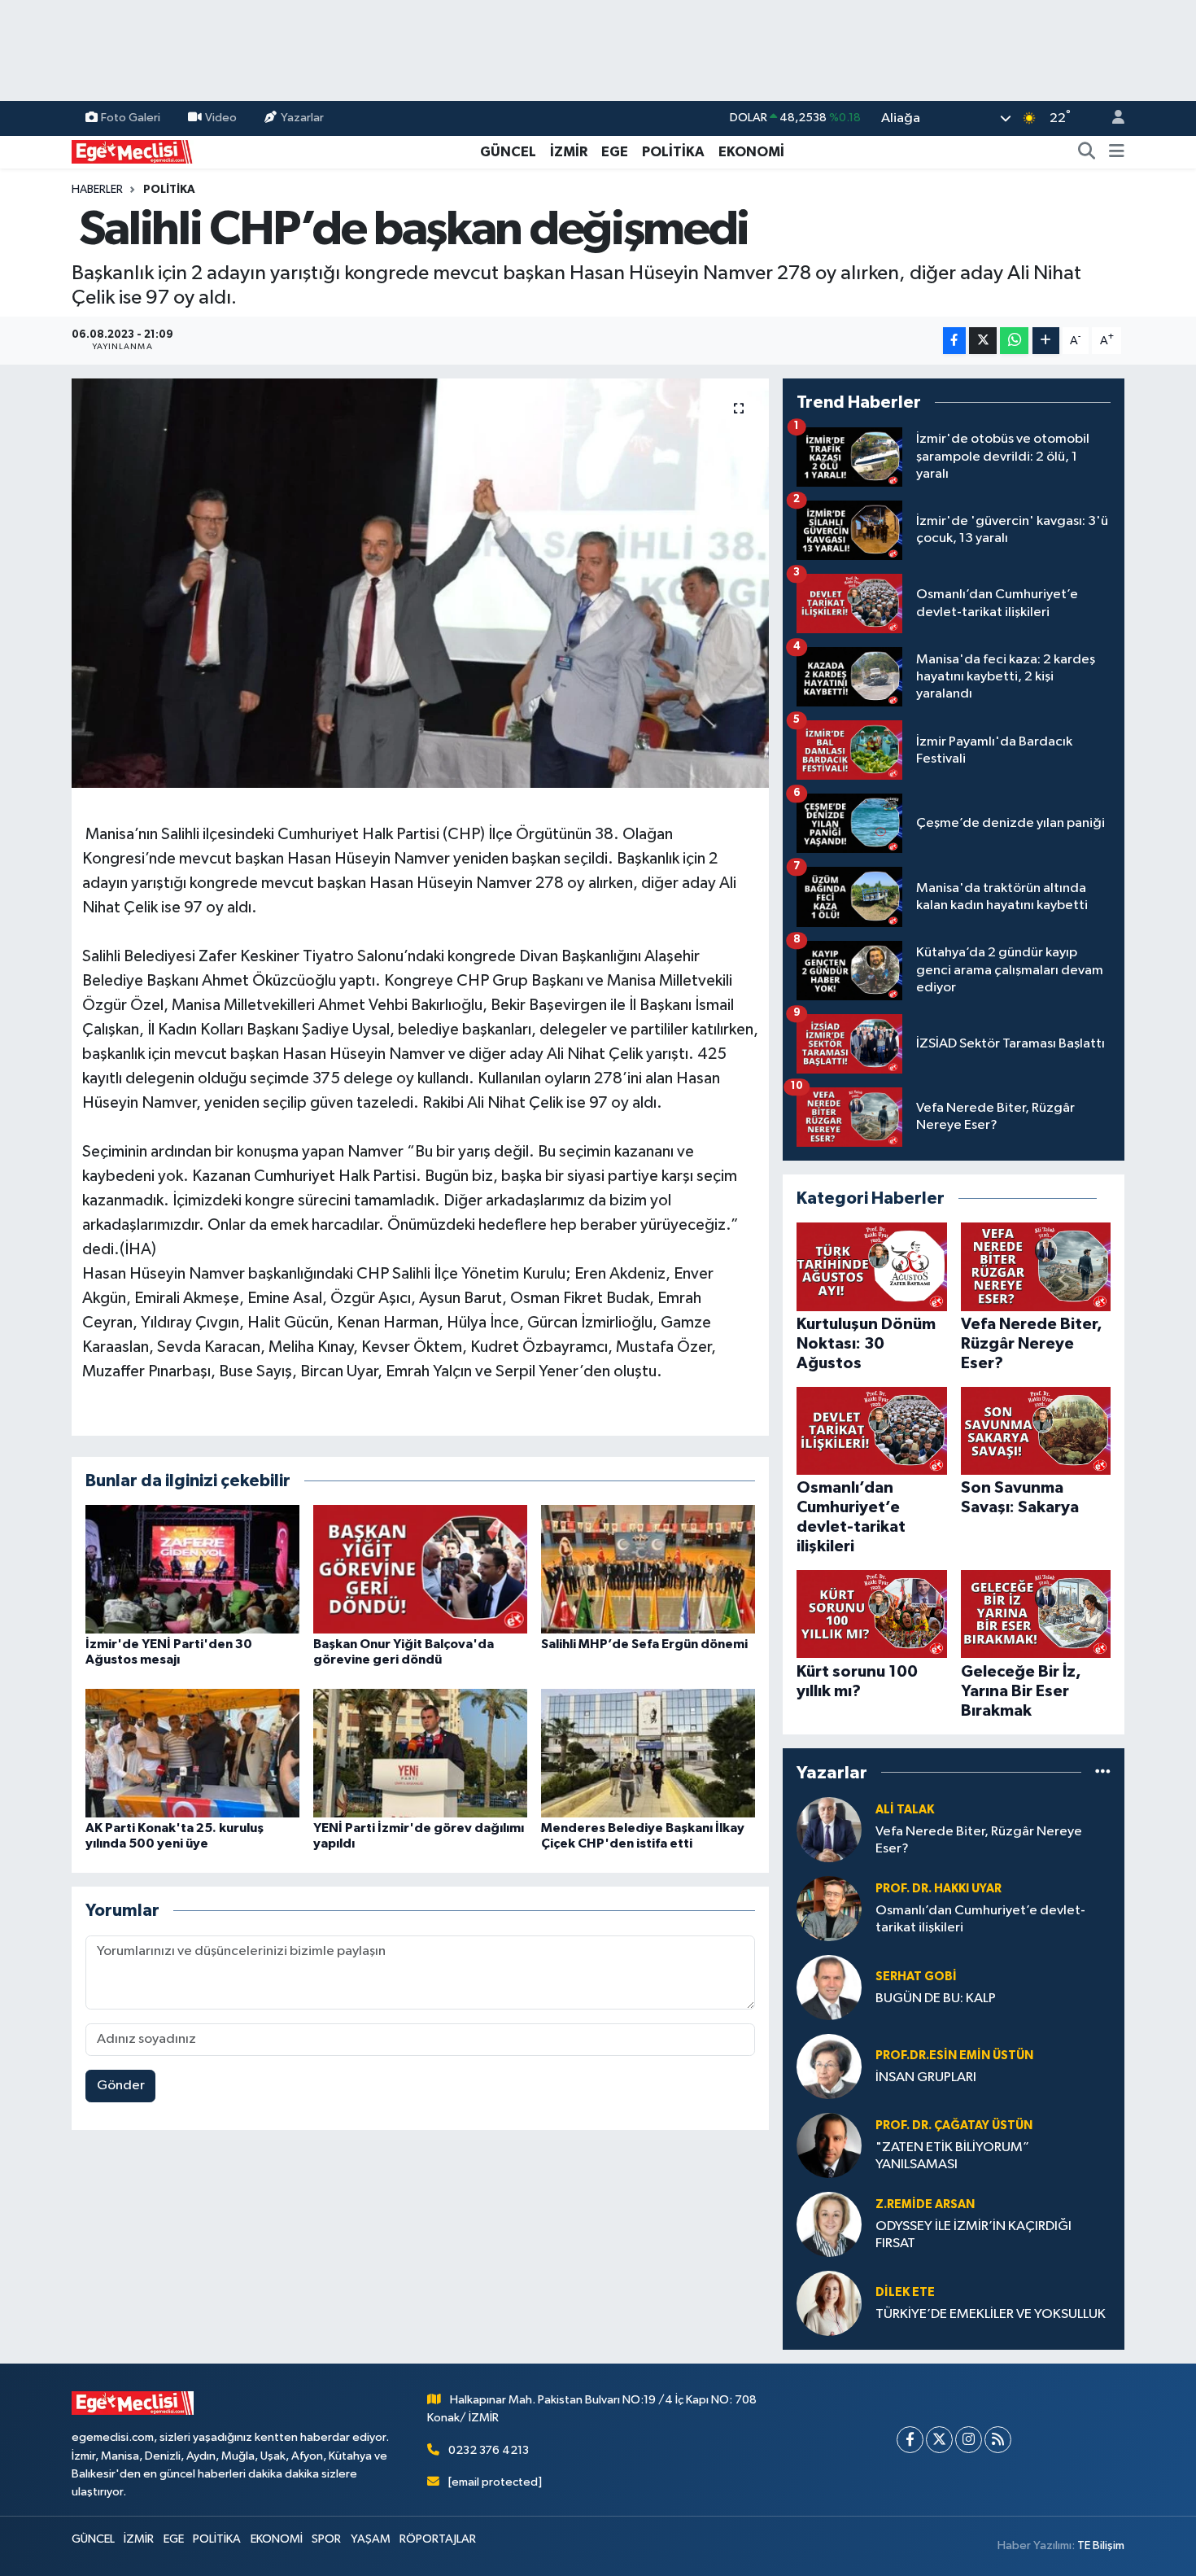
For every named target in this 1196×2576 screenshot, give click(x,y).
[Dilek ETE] (829, 2303)
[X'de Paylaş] (983, 341)
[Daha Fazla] (1046, 341)
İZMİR (569, 152)
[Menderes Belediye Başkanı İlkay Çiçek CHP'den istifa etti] (648, 1753)
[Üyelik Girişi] (1111, 118)
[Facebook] (910, 2440)
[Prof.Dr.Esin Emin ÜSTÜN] (829, 2066)
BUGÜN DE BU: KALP (936, 1999)
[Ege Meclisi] (133, 151)
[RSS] (998, 2440)
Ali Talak (905, 1810)
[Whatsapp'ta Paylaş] (1014, 341)
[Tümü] (1103, 1772)
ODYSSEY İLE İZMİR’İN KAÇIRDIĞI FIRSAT (973, 2235)
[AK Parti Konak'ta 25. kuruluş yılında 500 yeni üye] (192, 1753)
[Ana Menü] (1117, 152)
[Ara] (1087, 152)
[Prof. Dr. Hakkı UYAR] (829, 1908)
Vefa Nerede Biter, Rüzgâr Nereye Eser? (979, 1840)
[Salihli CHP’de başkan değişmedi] (420, 583)
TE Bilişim (1101, 2545)
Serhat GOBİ (916, 1977)
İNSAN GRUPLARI (926, 2077)
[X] (939, 2440)
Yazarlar (302, 118)
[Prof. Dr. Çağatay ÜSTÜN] (829, 2145)
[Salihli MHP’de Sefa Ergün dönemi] (648, 1569)
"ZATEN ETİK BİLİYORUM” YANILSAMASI (952, 2156)
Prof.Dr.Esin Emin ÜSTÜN (954, 2056)
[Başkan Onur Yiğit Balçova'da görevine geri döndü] (420, 1569)
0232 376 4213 (489, 2450)
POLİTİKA (673, 152)
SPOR (326, 2539)
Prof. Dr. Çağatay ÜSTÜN (954, 2126)
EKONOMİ (751, 152)
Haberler (97, 190)
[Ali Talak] (829, 1829)
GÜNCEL (508, 152)
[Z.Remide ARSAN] (829, 2224)
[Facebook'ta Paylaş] (954, 341)
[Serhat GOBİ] (829, 1987)
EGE (615, 152)
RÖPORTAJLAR (438, 2539)
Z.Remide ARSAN (925, 2204)
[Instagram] (969, 2440)
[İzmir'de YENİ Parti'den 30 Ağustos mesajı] (192, 1569)
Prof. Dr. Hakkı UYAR (938, 1889)
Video (221, 118)
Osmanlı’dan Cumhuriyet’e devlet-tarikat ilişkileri (980, 1919)
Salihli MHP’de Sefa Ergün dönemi (644, 1644)
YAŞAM (371, 2539)
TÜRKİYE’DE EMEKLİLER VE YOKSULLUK (991, 2314)
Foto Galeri (131, 118)
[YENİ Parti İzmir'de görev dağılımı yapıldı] (420, 1753)
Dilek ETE (905, 2292)
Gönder (121, 2086)
